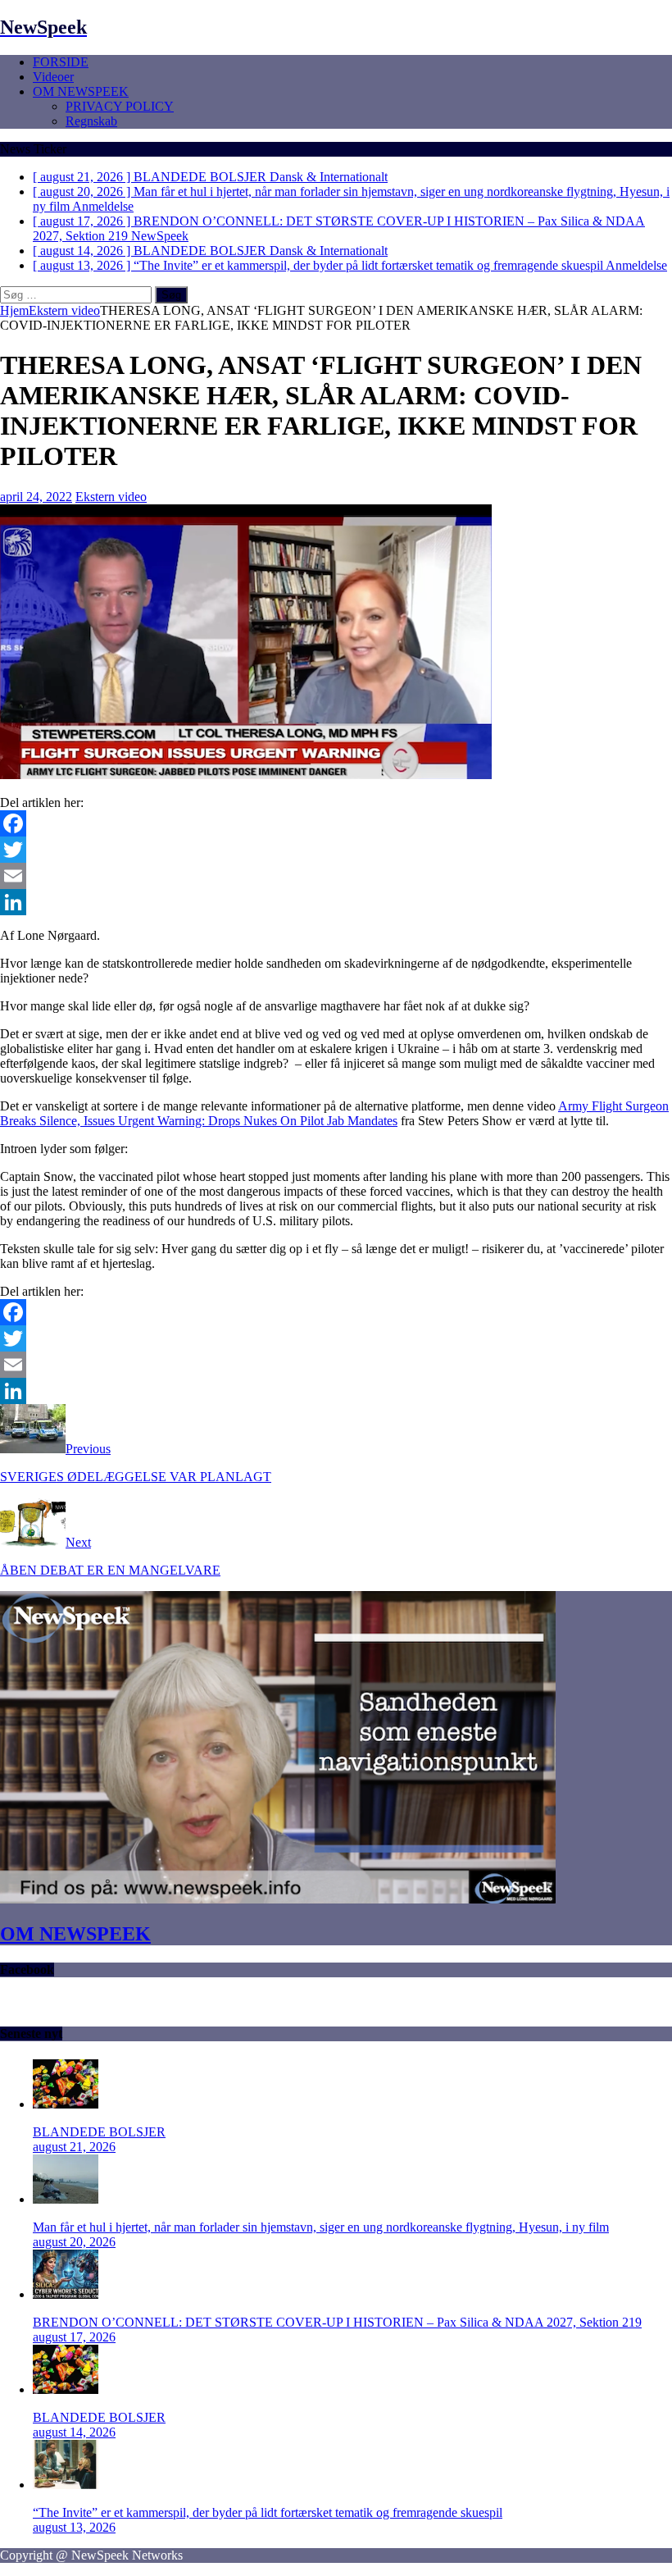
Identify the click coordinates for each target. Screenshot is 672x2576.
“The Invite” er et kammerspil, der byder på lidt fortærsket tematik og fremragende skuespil (268, 2512)
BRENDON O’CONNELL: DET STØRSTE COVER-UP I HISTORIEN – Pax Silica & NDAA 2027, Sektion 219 (337, 2322)
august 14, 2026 (74, 2432)
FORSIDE (61, 62)
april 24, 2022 (36, 497)
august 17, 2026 (74, 2337)
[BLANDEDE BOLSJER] (66, 2104)
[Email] (336, 876)
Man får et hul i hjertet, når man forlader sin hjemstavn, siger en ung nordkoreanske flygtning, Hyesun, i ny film (321, 2227)
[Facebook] (336, 823)
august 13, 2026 (74, 2527)
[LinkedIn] (336, 902)
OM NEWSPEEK (81, 91)
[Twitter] (336, 850)
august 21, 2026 (74, 2147)
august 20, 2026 (74, 2242)
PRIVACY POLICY (120, 106)
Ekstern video (111, 497)
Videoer (53, 77)
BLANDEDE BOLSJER (99, 2132)
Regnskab (91, 121)
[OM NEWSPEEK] (278, 1899)
